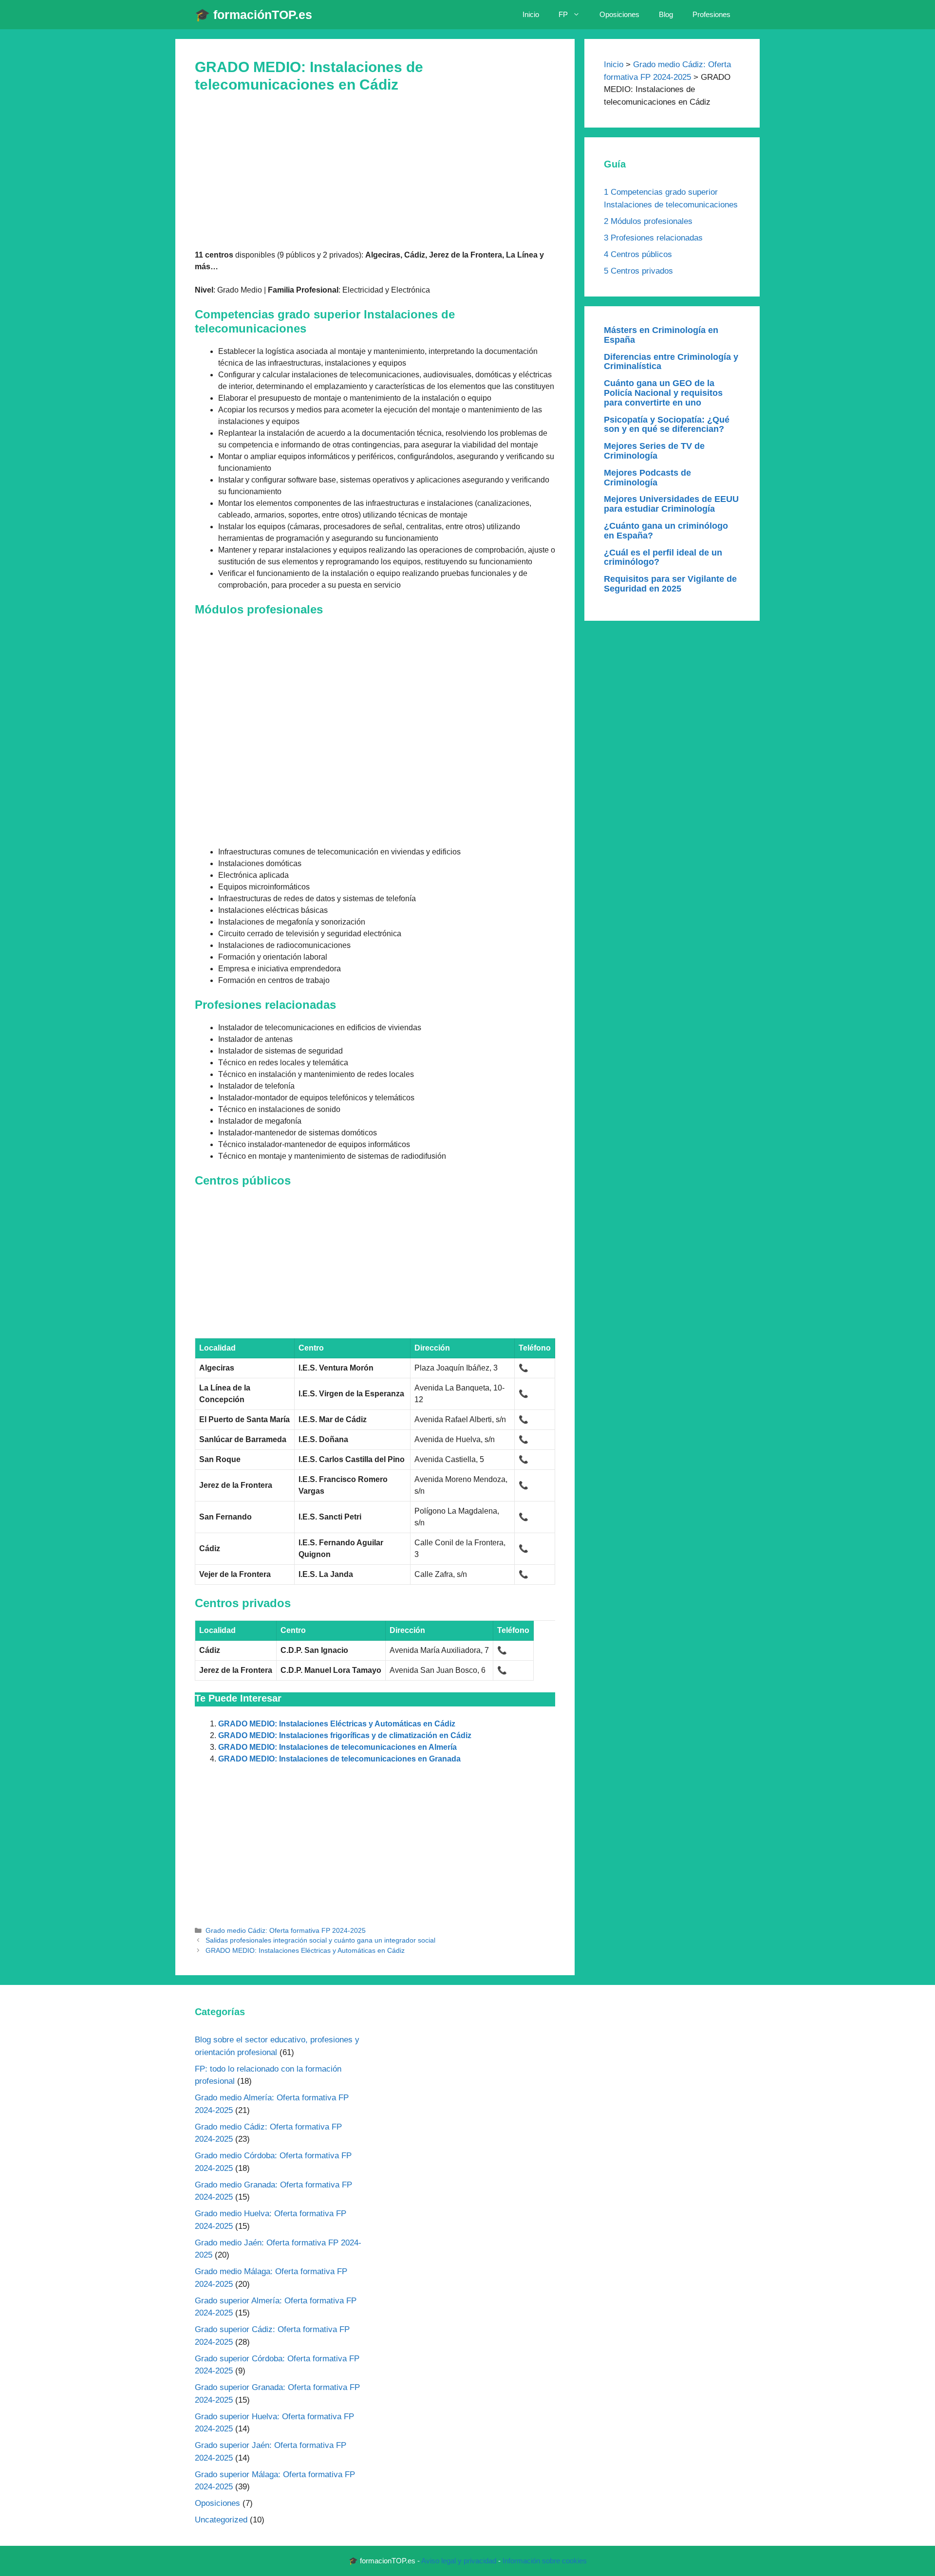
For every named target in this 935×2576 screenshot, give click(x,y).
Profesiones (711, 14)
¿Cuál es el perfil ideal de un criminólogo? (663, 557)
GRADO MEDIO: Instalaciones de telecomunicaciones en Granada (339, 1759)
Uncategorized (221, 2520)
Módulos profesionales (648, 221)
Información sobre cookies (545, 2561)
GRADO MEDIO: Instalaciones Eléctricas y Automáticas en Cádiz (337, 1724)
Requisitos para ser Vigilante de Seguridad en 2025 (670, 584)
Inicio (531, 14)
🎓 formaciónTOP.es (253, 15)
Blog (666, 14)
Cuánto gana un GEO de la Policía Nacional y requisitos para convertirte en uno (663, 393)
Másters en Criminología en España (661, 335)
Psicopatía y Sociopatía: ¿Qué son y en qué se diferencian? (667, 425)
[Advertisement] (375, 177)
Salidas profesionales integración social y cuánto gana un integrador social (320, 1940)
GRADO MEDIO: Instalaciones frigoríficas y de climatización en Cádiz (345, 1735)
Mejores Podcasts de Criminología (647, 478)
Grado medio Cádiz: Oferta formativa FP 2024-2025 (286, 1931)
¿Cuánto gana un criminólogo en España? (666, 531)
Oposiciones (619, 14)
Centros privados (638, 271)
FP (563, 14)
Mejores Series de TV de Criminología (654, 451)
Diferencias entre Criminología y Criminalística (671, 362)
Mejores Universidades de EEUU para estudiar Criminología (671, 504)
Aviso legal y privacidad (459, 2561)
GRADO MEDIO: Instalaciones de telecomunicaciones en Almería (337, 1747)
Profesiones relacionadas (653, 238)
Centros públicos (638, 254)
